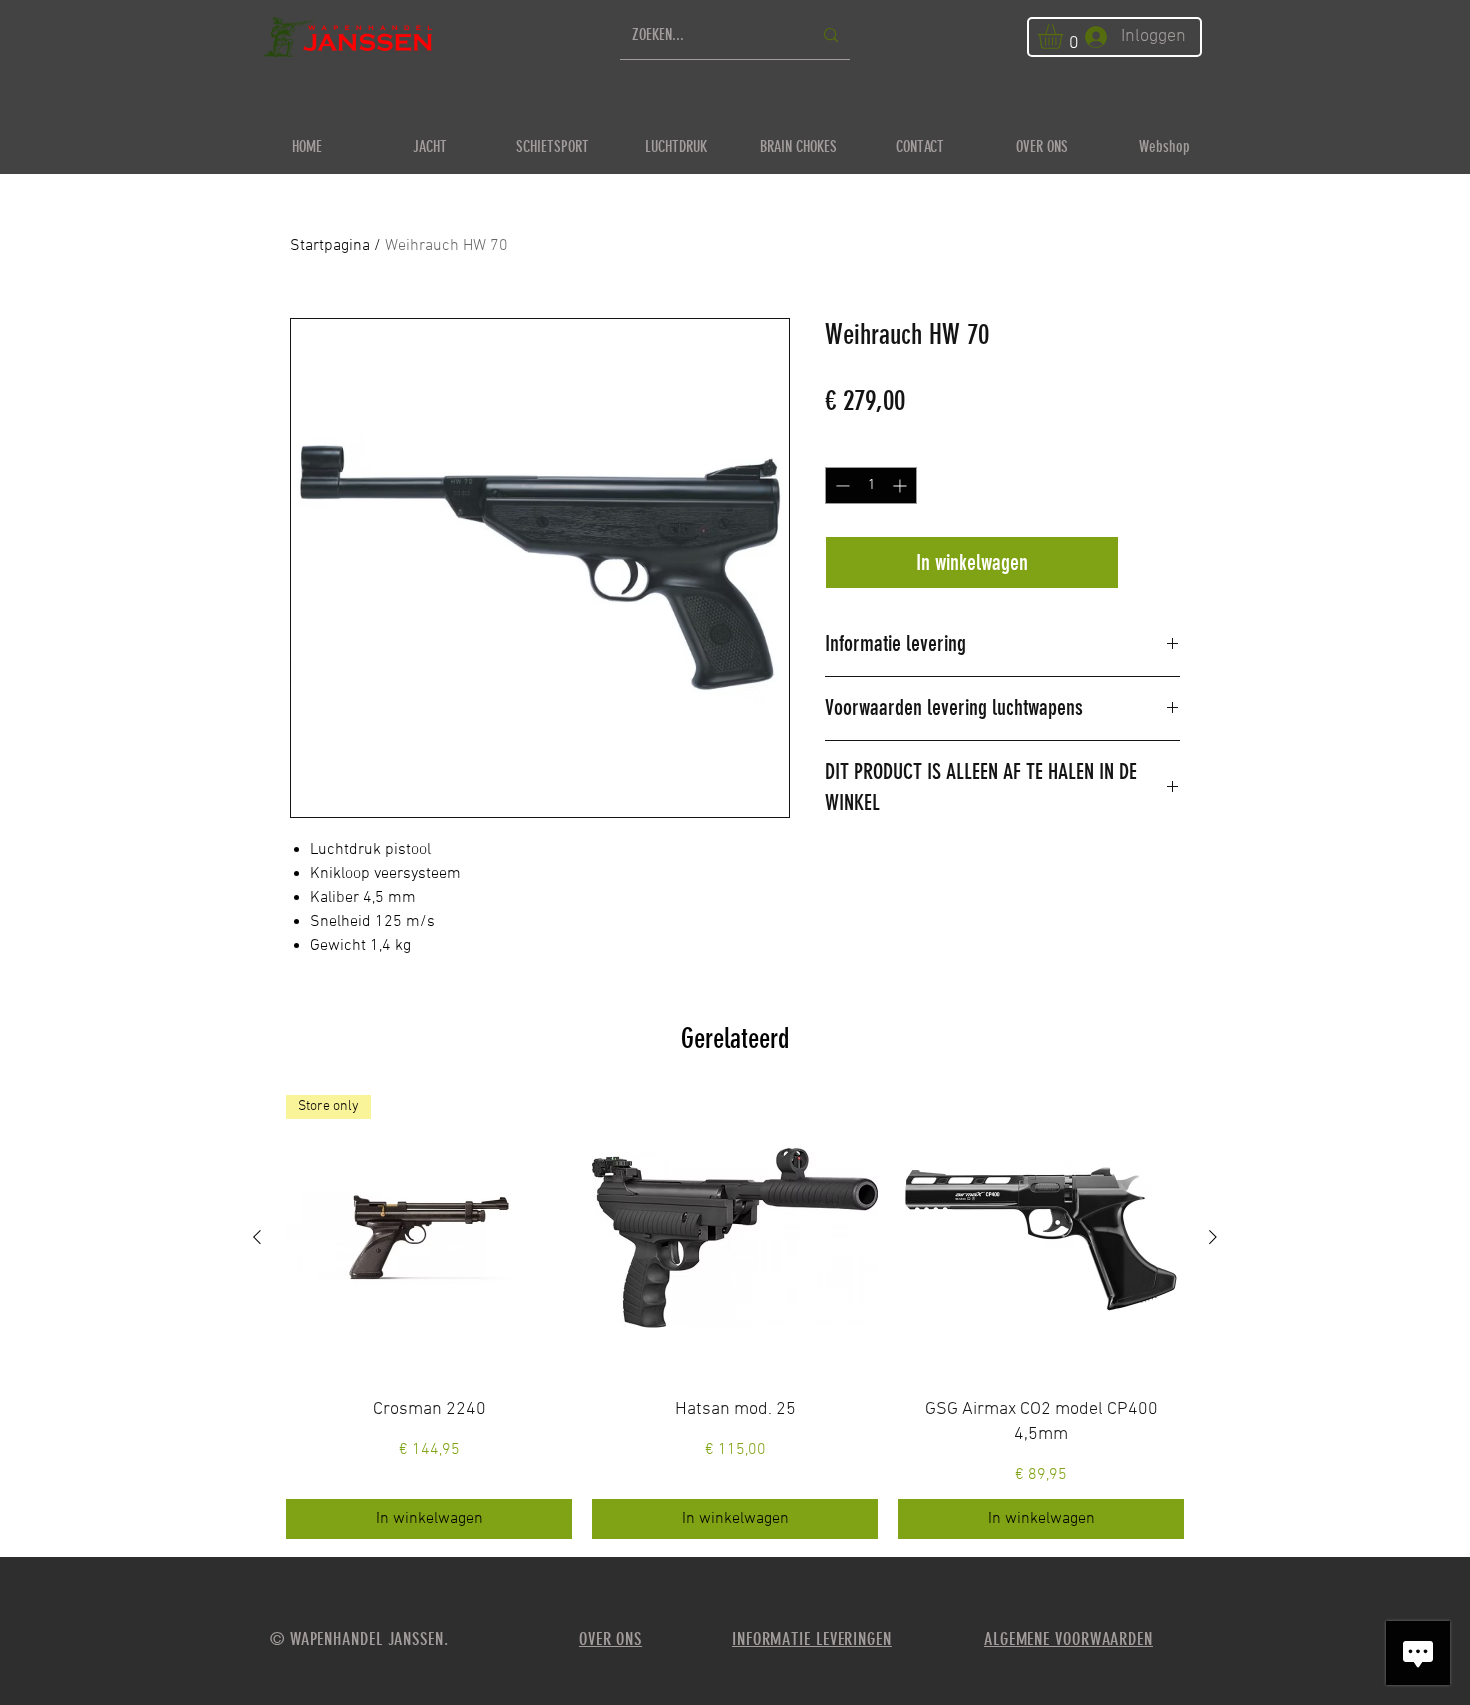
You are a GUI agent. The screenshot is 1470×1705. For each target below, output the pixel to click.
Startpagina (330, 246)
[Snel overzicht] (735, 1238)
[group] (735, 1317)
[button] (1065, 36)
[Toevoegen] (1153, 562)
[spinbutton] (871, 485)
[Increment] (901, 485)
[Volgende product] (1213, 1237)
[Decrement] (840, 485)
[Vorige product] (257, 1237)
